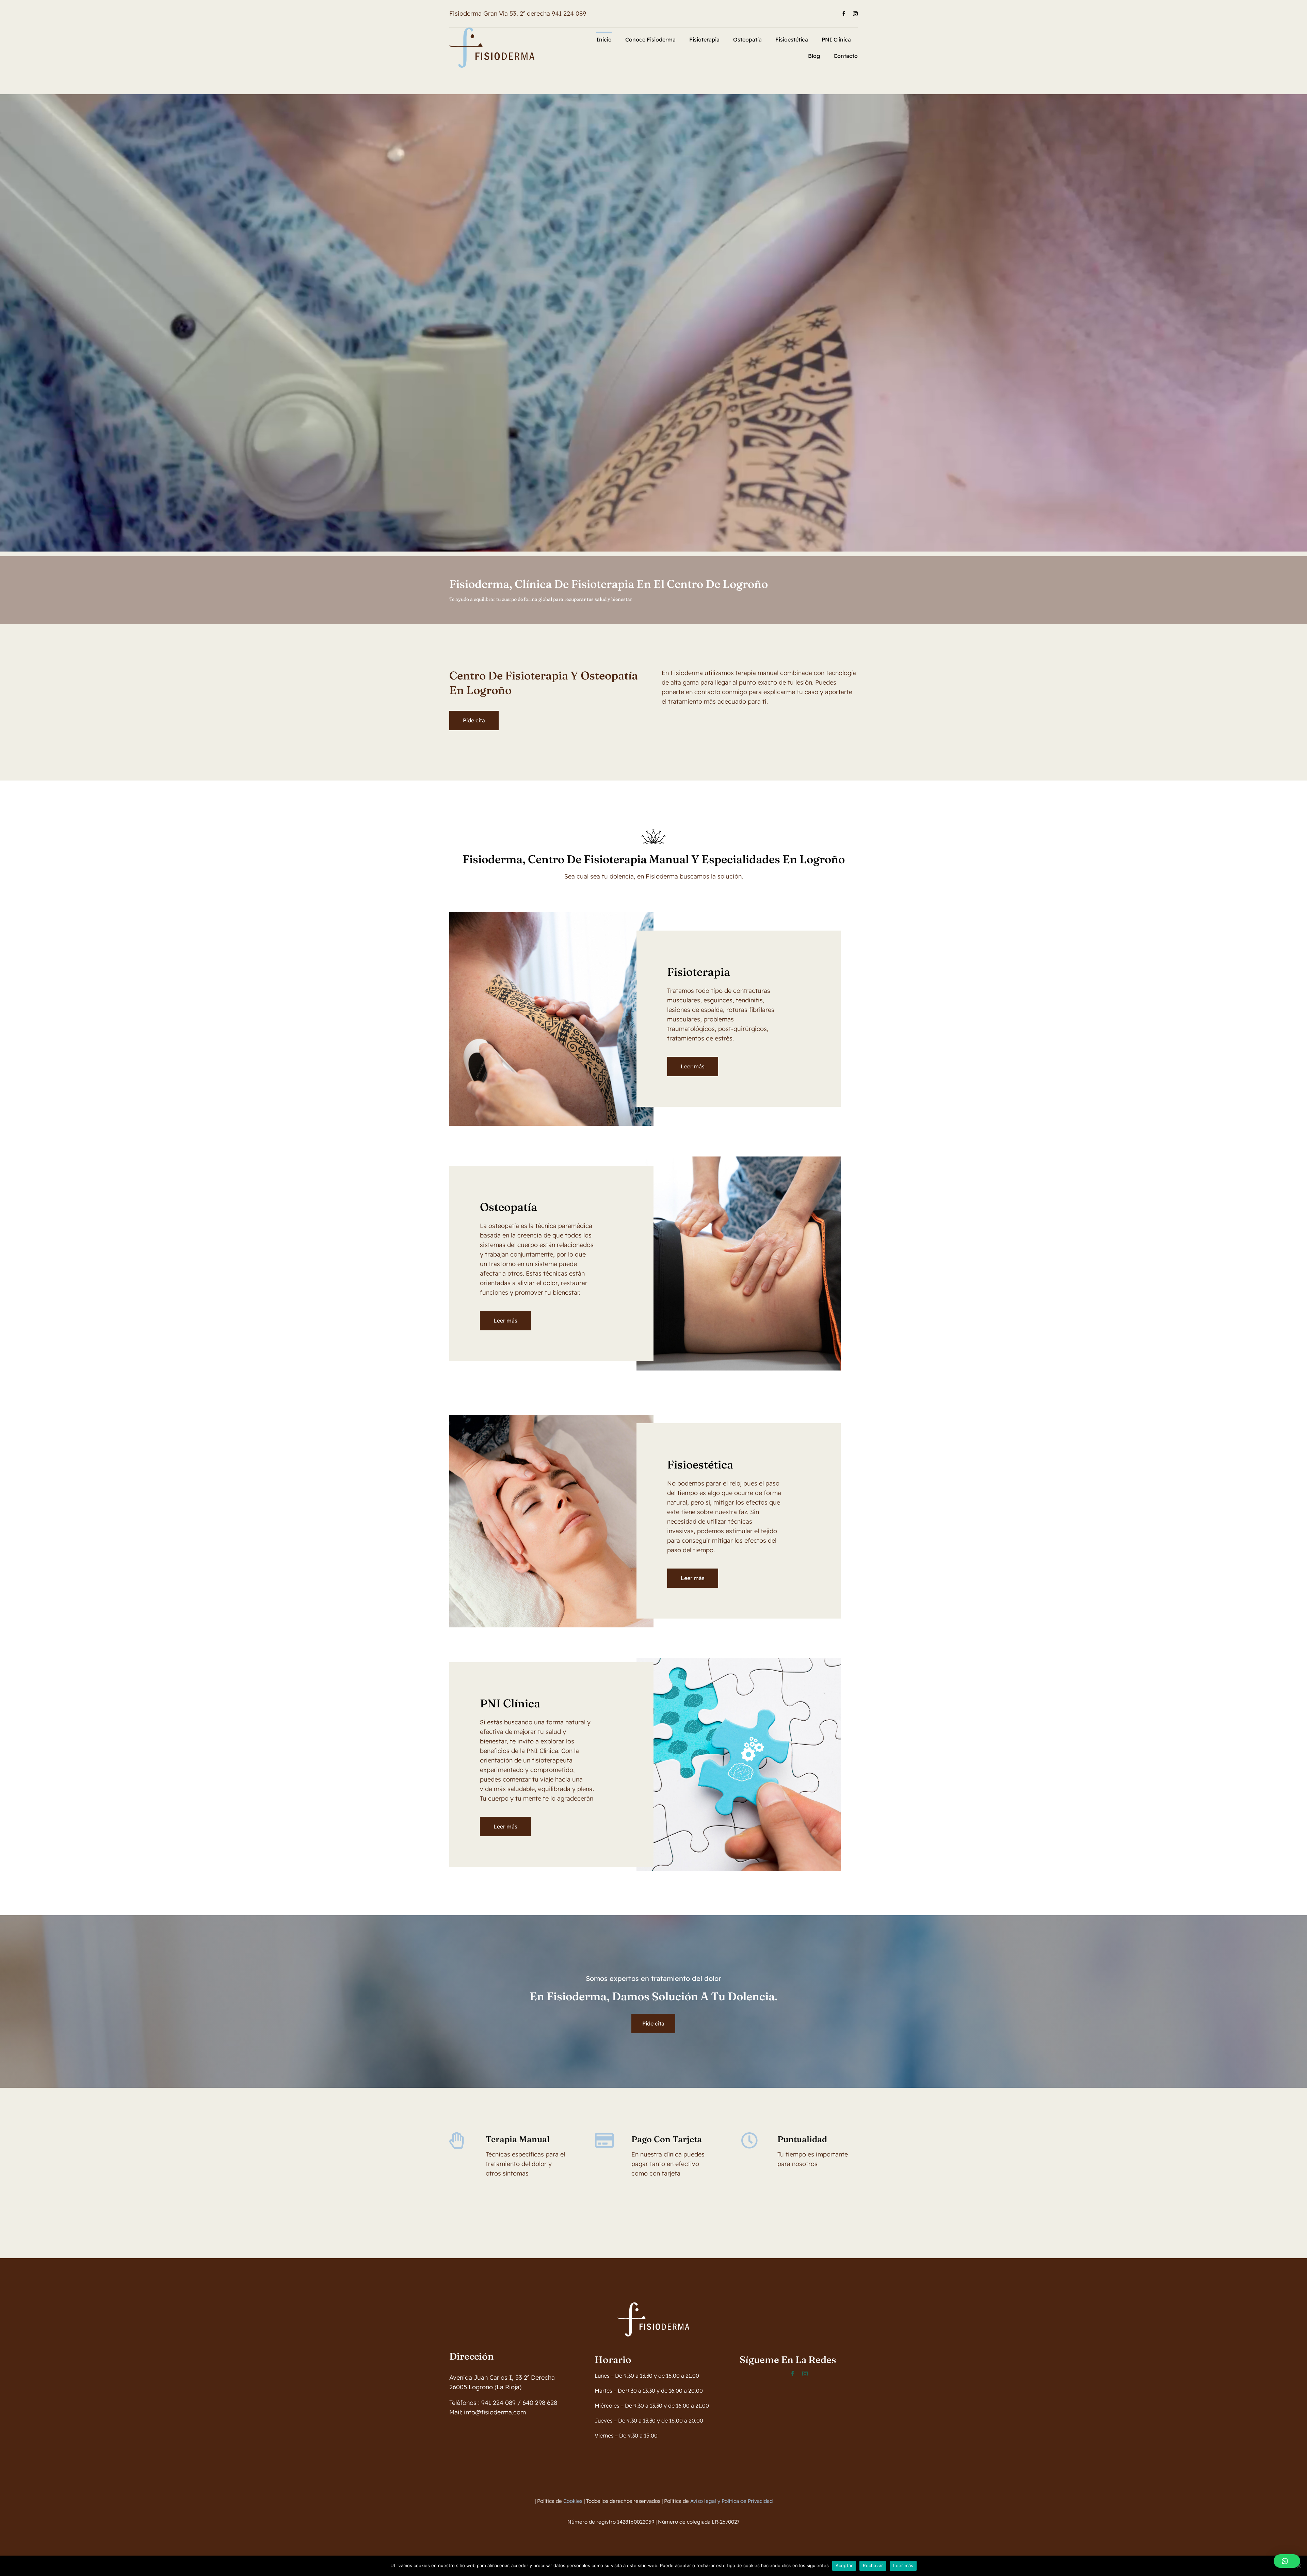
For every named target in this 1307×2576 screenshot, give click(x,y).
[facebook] (844, 14)
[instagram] (855, 14)
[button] (1287, 2561)
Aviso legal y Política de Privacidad (731, 2501)
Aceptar (844, 2565)
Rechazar (873, 2565)
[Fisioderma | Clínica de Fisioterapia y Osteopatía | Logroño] (492, 30)
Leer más (903, 2565)
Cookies (573, 2501)
